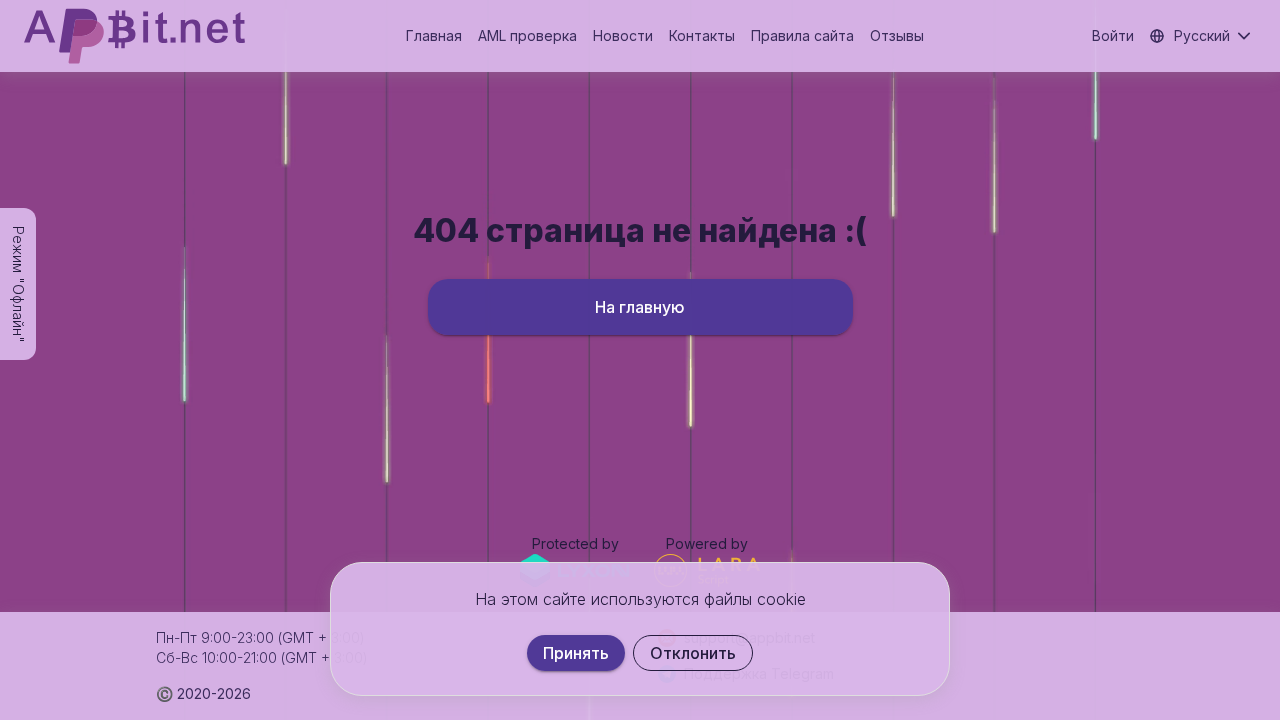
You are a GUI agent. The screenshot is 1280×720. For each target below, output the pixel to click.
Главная (434, 35)
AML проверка (527, 35)
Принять (576, 653)
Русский (1202, 35)
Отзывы (897, 35)
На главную (640, 307)
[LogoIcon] (134, 36)
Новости (623, 35)
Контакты (702, 35)
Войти (1113, 35)
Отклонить (693, 653)
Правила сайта (802, 35)
